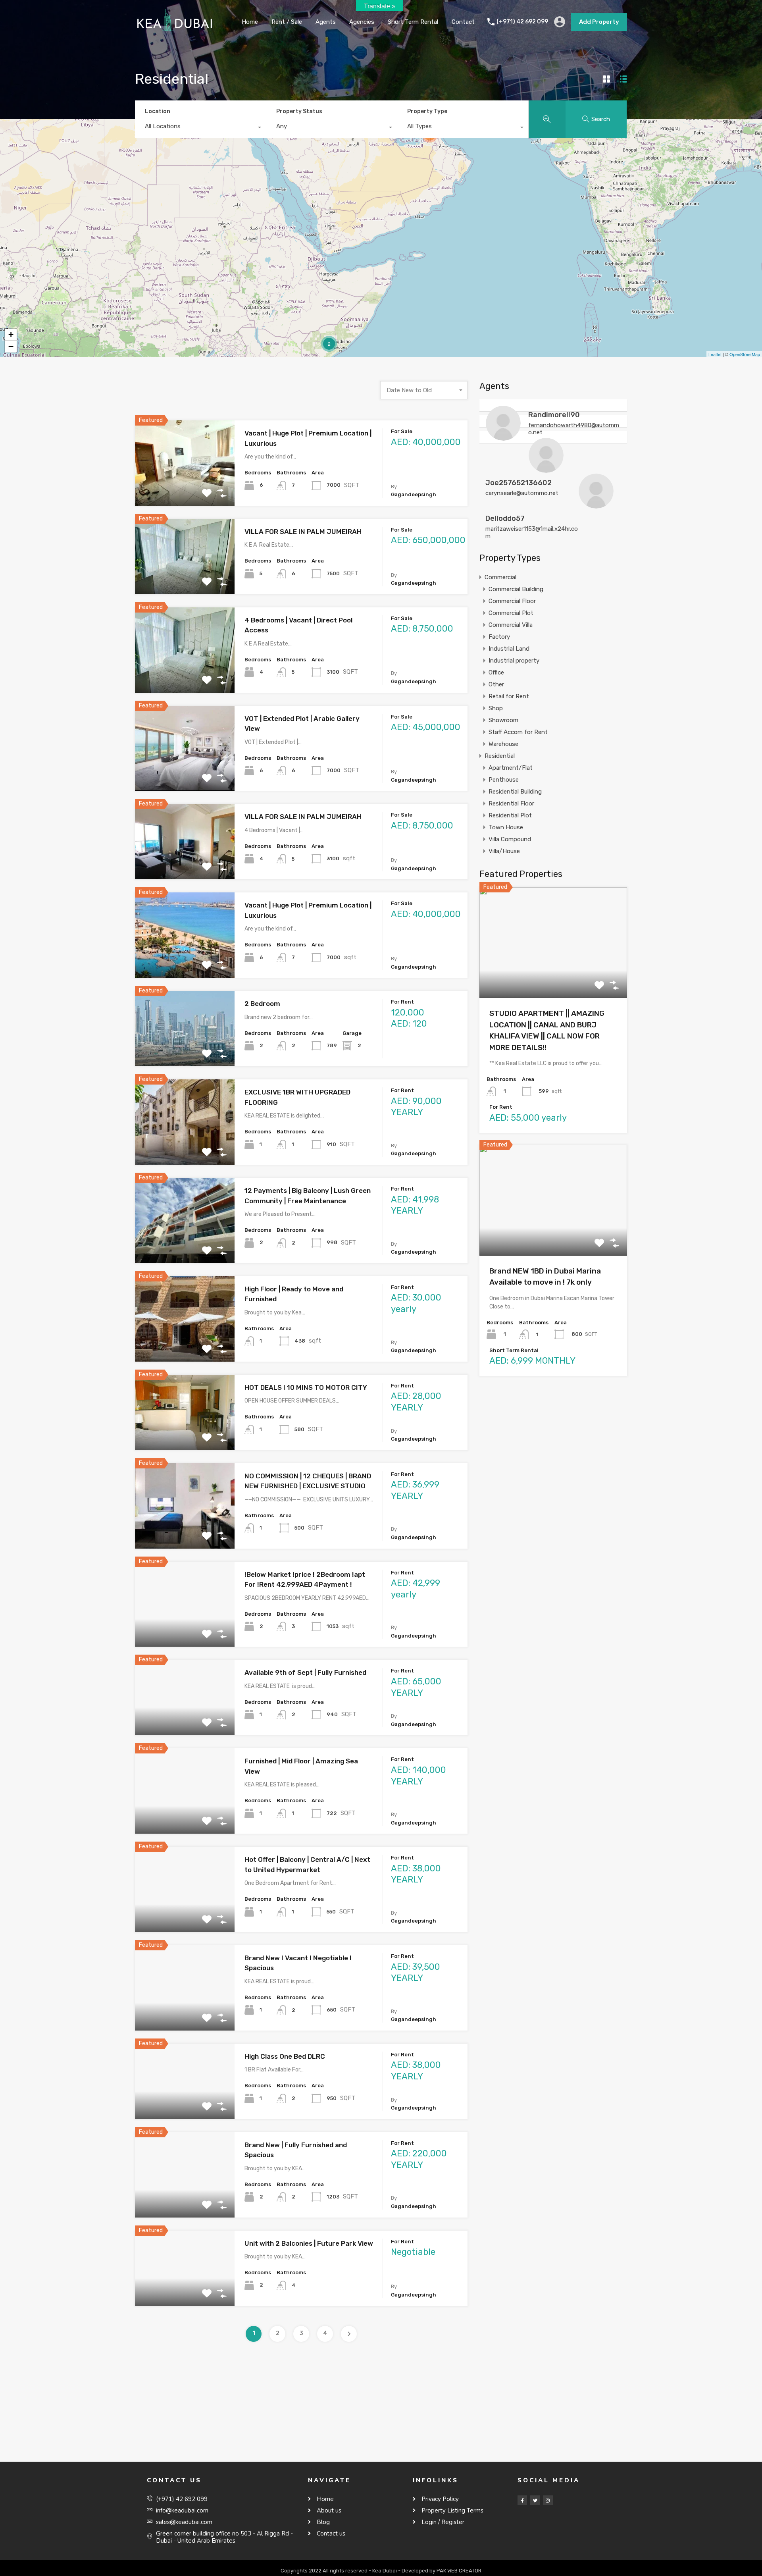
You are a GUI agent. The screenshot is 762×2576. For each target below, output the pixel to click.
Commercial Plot (511, 613)
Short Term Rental (413, 22)
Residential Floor (511, 803)
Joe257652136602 (519, 483)
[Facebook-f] (522, 2500)
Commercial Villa (511, 625)
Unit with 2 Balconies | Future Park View (309, 2243)
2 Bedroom (262, 1004)
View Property (185, 488)
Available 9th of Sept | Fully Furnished (305, 1672)
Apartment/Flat (511, 768)
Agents (326, 22)
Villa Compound (510, 839)
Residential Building (515, 792)
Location (158, 111)
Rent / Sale (287, 22)
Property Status (299, 111)
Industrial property (514, 661)
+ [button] (11, 334)
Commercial (500, 577)
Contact (463, 22)
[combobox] (200, 128)
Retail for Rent (509, 696)
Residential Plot (510, 815)
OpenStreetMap (745, 354)
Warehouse (503, 744)
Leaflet (715, 354)
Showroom (503, 720)
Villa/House (504, 851)
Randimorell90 (554, 415)
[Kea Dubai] (175, 32)
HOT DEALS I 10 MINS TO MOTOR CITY (306, 1387)
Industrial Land (509, 649)
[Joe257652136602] (546, 469)
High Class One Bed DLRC (285, 2056)
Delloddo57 (505, 518)
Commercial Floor (512, 601)
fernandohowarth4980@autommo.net (574, 429)
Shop (496, 708)
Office (496, 672)
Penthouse (504, 780)
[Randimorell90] (503, 437)
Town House (506, 827)
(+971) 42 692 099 (522, 22)
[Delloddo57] (596, 505)
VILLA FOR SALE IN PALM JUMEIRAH (303, 532)
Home (250, 22)
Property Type (427, 111)
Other (496, 684)
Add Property (599, 22)
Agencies (362, 22)
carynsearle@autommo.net (522, 493)
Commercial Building (516, 589)
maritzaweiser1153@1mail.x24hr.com (532, 532)
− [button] (11, 346)
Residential (500, 756)
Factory (499, 637)
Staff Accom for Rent (518, 732)
